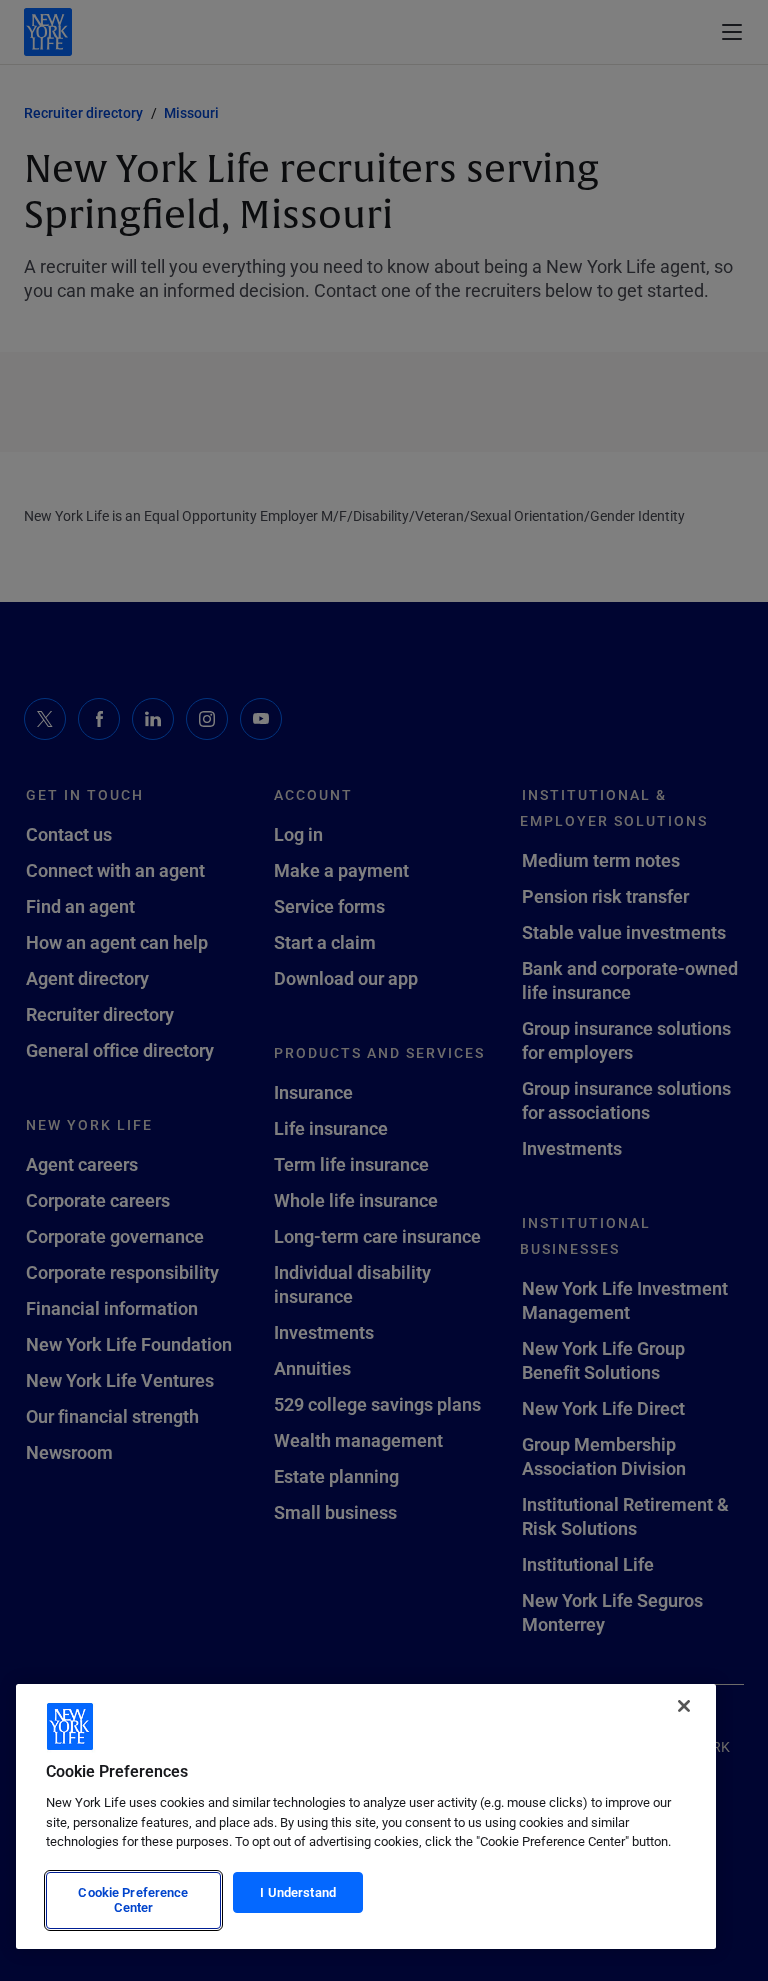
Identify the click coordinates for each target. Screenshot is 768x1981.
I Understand (298, 1892)
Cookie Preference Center (133, 1900)
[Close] (684, 1706)
